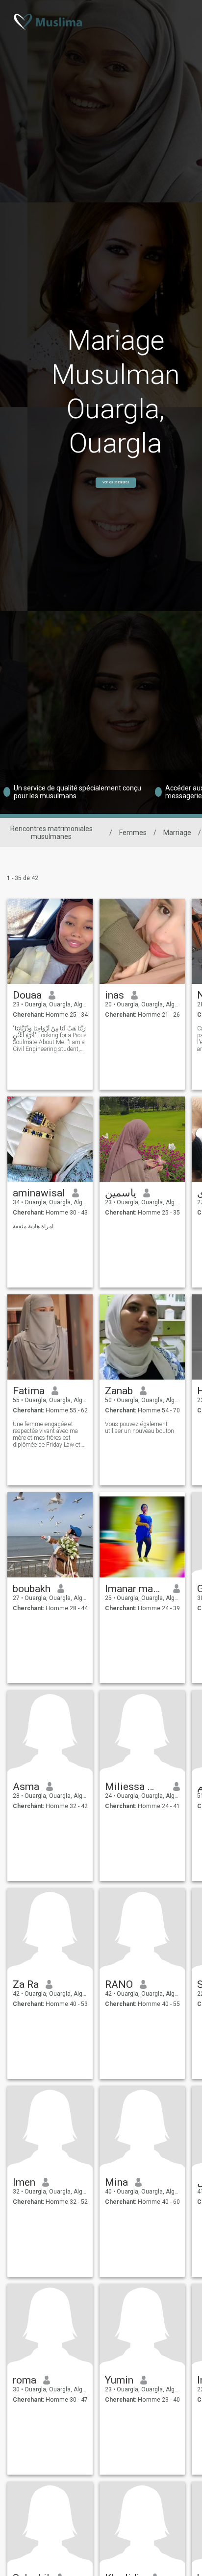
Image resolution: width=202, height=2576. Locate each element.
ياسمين (121, 1193)
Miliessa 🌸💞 (136, 1787)
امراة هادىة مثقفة (33, 1226)
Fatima (29, 1391)
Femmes (133, 833)
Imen (24, 2182)
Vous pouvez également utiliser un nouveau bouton (139, 1428)
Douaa (27, 995)
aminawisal (39, 1193)
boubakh (32, 1589)
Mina (116, 2182)
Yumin (119, 2380)
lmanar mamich (136, 1589)
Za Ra (26, 1984)
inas (114, 995)
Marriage (177, 833)
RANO (119, 1984)
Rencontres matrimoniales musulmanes (51, 833)
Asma (26, 1787)
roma (25, 2380)
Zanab (119, 1391)
